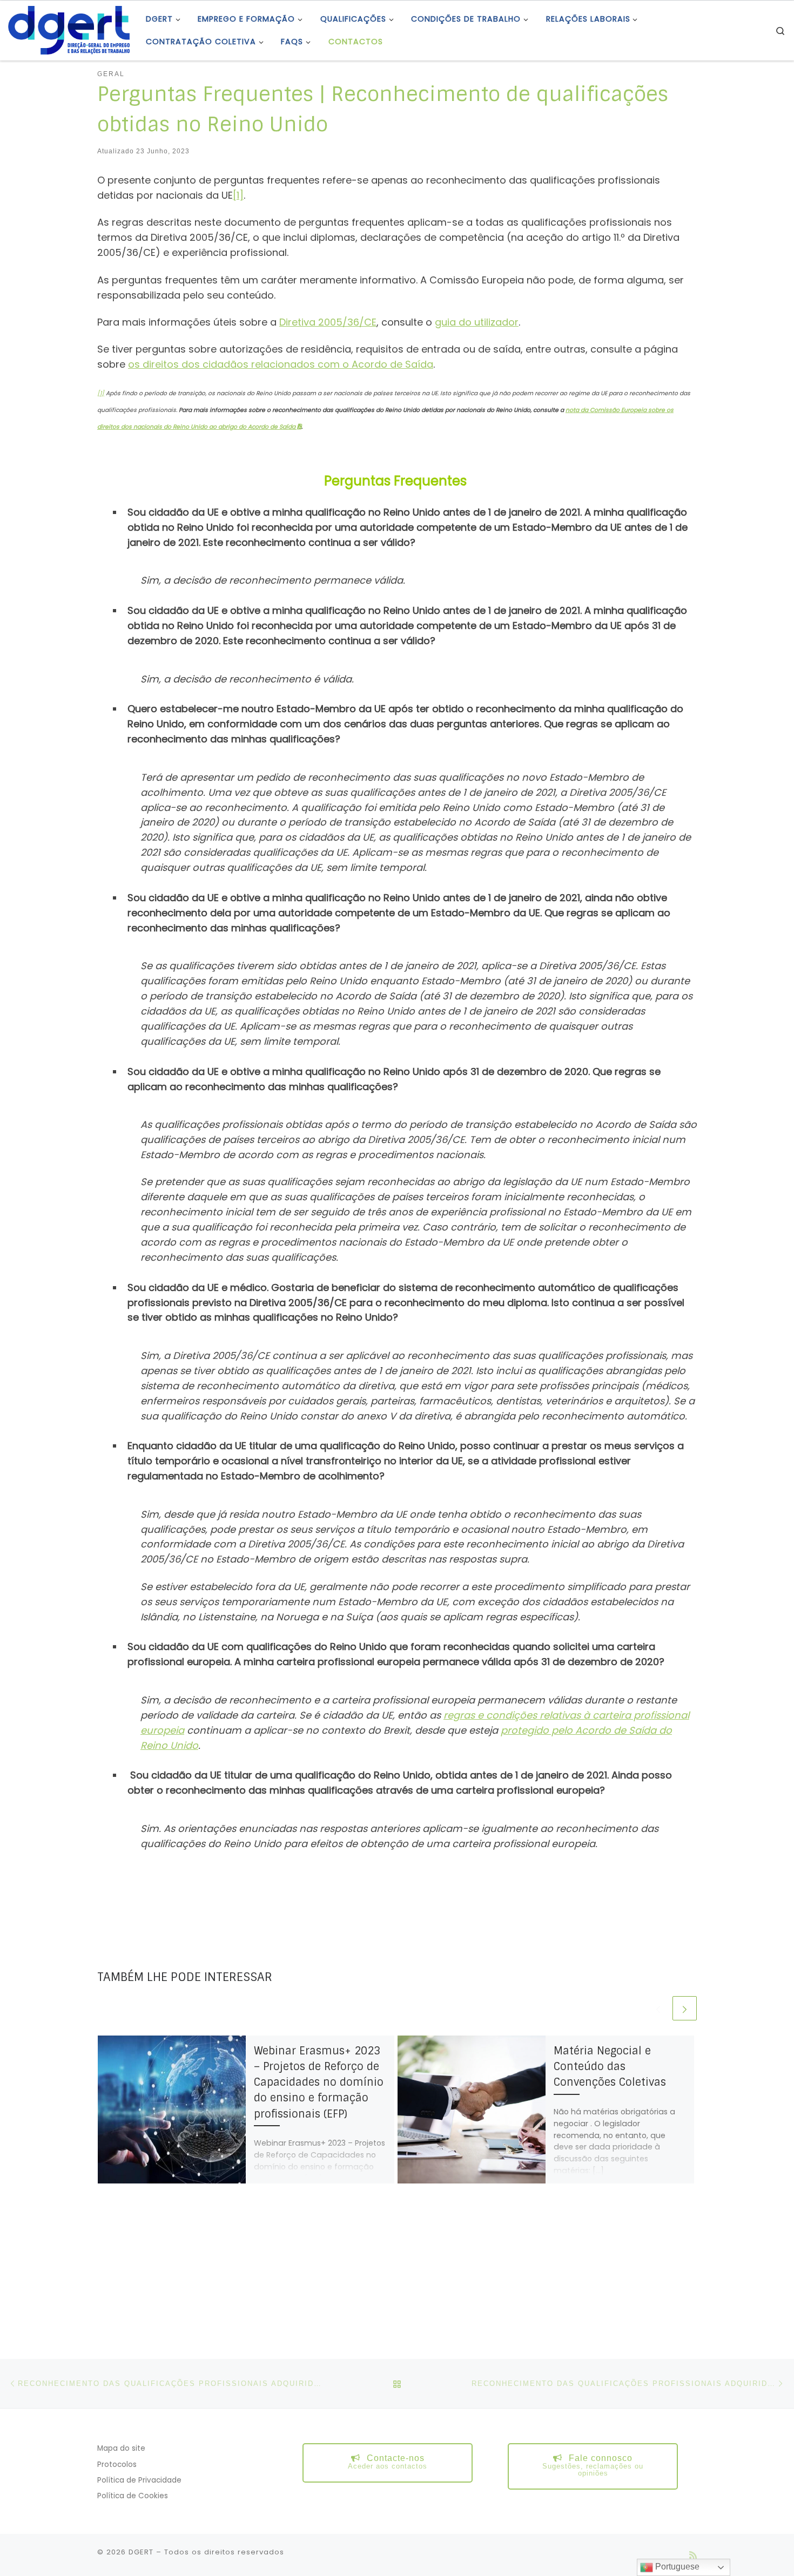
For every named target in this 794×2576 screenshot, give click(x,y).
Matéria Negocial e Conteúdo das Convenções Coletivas (610, 2067)
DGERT (141, 2552)
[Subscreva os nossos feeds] (693, 2555)
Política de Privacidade (139, 2480)
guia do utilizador (477, 322)
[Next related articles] (685, 2008)
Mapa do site (121, 2448)
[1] (238, 195)
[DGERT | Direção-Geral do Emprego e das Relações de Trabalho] (69, 29)
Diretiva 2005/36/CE (328, 322)
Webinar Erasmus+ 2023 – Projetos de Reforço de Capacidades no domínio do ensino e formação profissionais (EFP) (319, 2083)
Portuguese (676, 2567)
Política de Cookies (133, 2496)
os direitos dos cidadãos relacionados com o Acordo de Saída (281, 364)
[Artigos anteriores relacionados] (658, 2008)
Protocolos (117, 2465)
